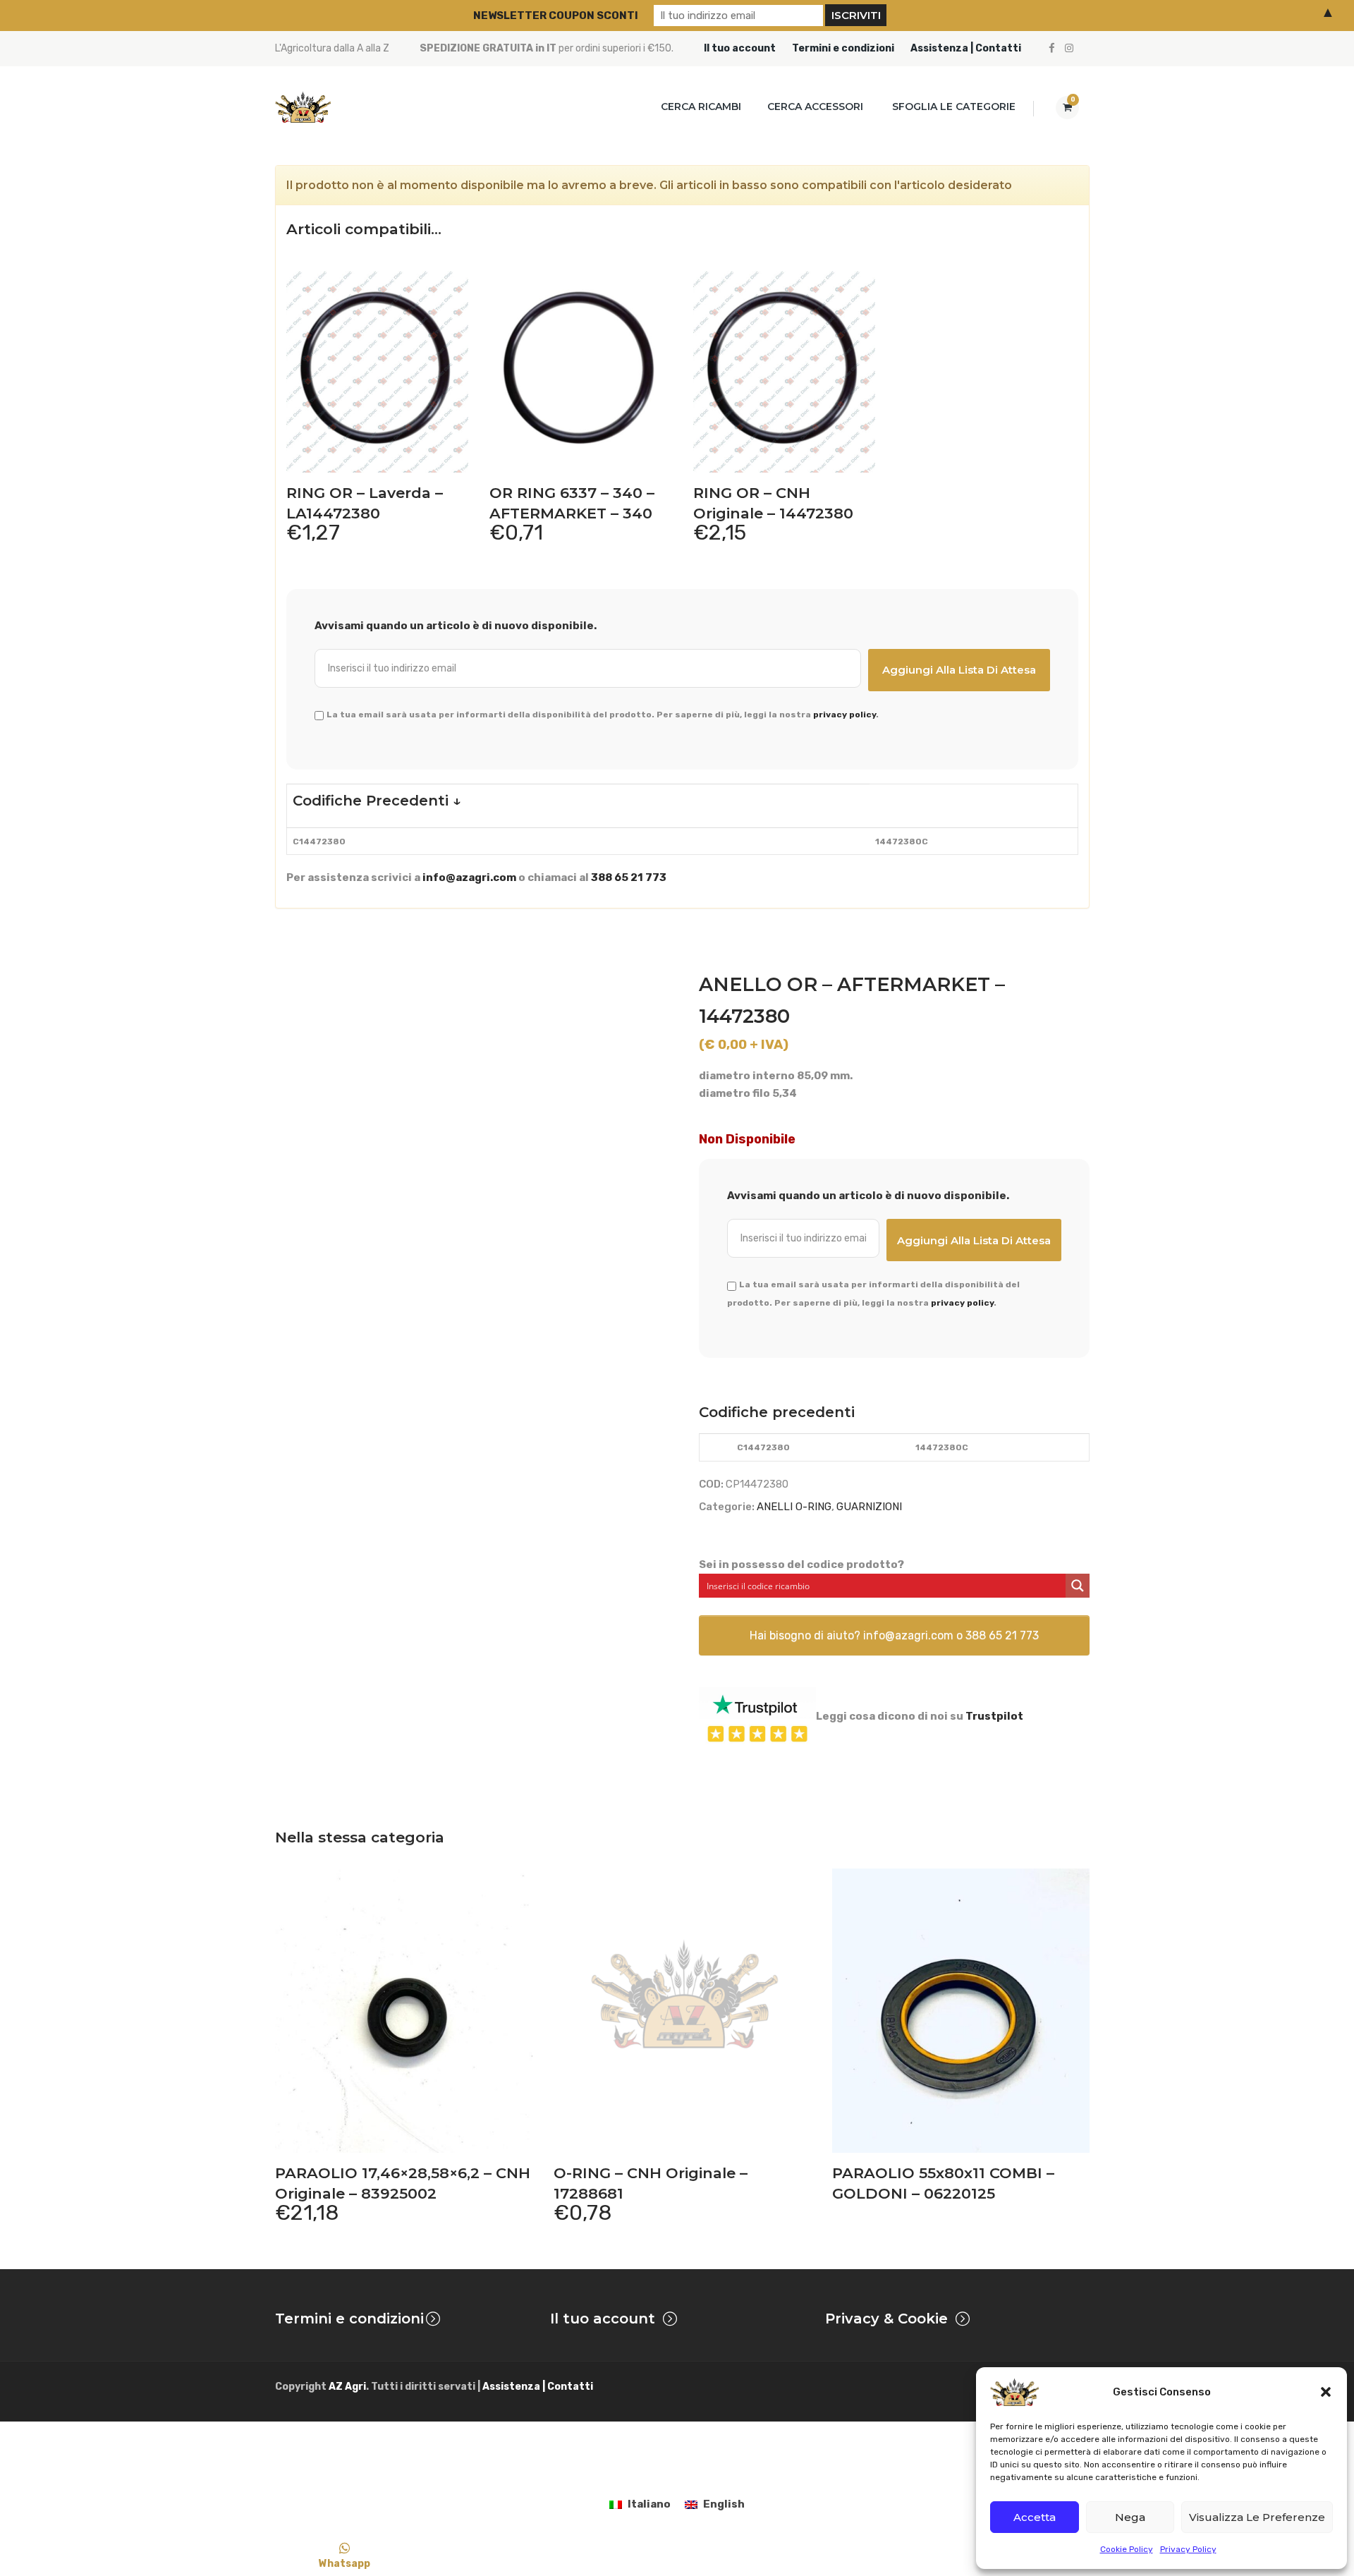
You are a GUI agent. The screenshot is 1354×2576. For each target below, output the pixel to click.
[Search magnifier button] (1078, 1586)
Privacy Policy (1188, 2549)
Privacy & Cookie (886, 2319)
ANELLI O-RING (794, 1507)
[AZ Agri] (303, 107)
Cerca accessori (815, 107)
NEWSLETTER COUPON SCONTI (556, 16)
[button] (1326, 2392)
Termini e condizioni (843, 48)
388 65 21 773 (629, 877)
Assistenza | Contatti (966, 48)
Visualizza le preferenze (1257, 2517)
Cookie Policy (1127, 2549)
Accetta (1035, 2517)
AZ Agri (347, 2387)
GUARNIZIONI (869, 1507)
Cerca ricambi (701, 107)
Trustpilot (994, 1716)
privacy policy (844, 715)
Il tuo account (740, 48)
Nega (1130, 2517)
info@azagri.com (469, 877)
